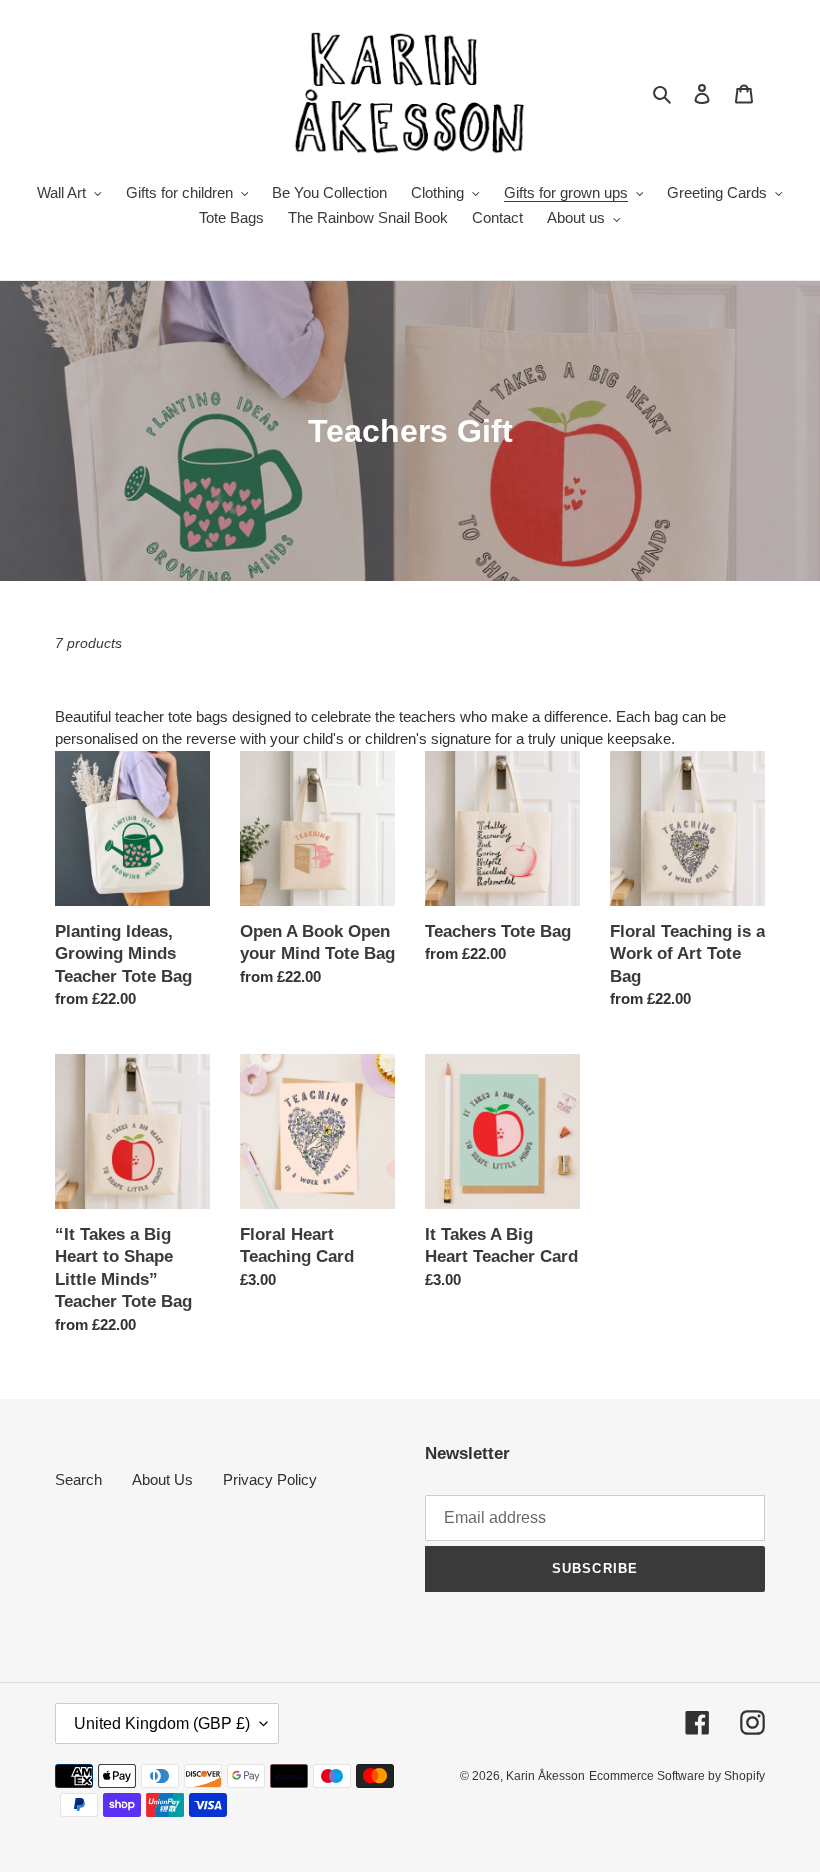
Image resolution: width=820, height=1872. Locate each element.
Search (78, 1479)
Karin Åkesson (545, 1776)
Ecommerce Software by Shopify (677, 1776)
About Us (162, 1479)
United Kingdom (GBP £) (162, 1723)
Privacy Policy (270, 1479)
